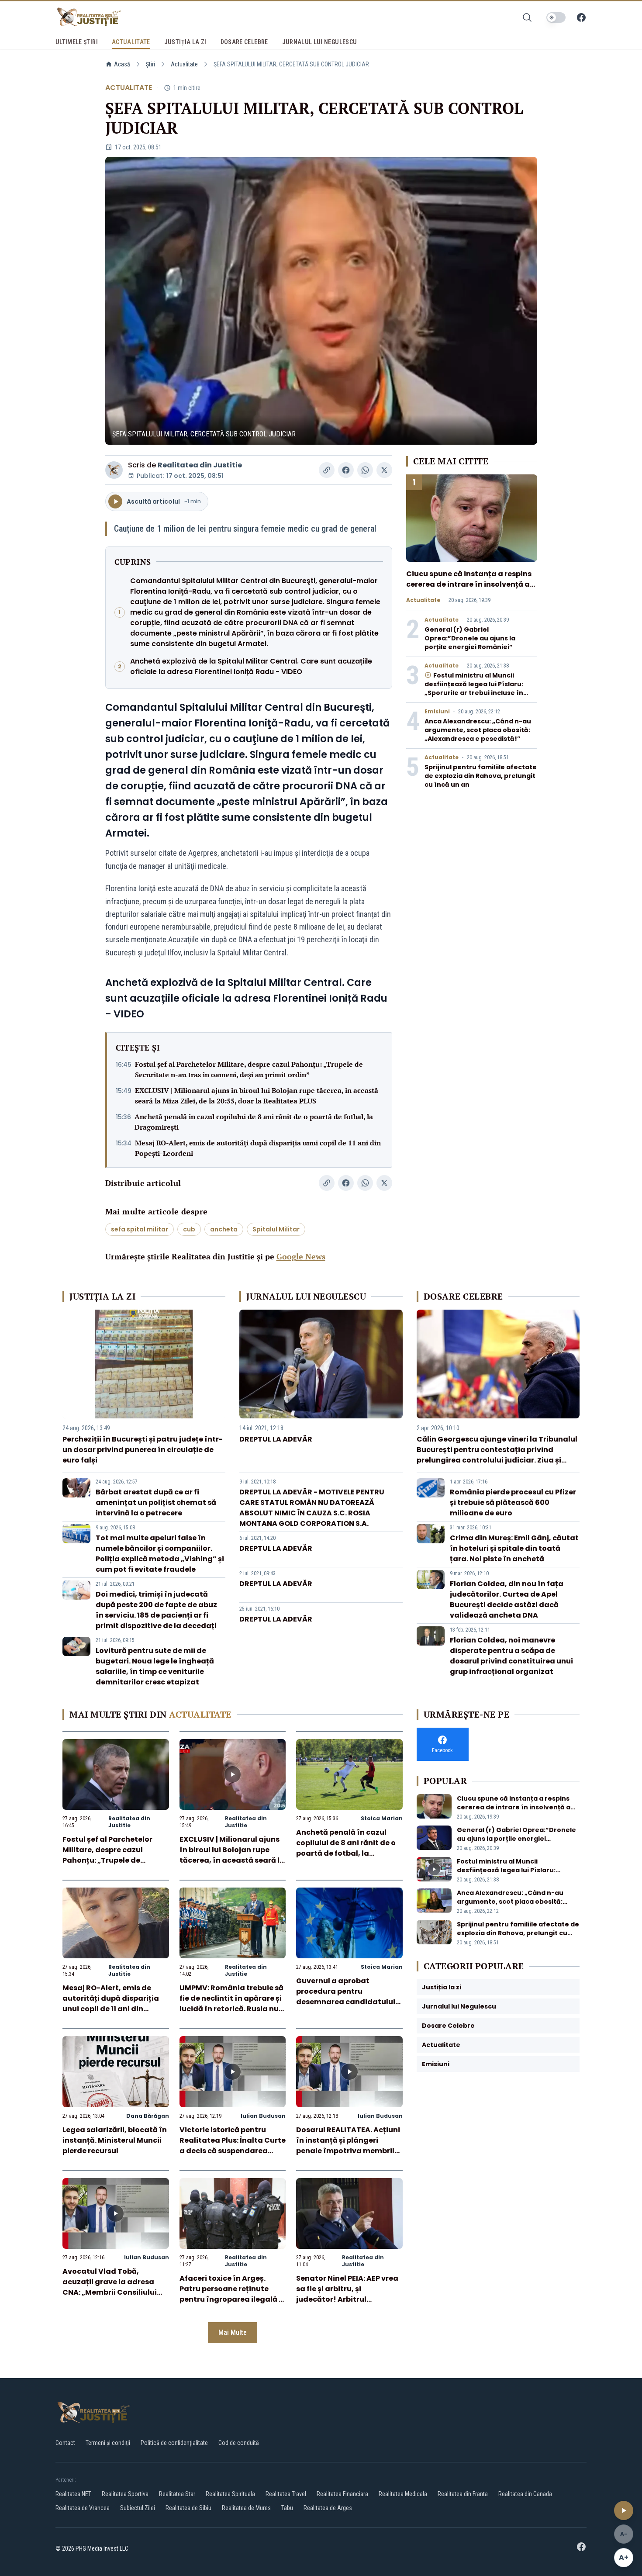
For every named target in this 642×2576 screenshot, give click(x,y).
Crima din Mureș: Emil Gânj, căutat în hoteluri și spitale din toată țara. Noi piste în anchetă (514, 1548)
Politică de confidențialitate (174, 2443)
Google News (301, 1256)
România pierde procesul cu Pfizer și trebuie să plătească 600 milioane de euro (513, 1502)
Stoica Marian (382, 1818)
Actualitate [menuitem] (131, 42)
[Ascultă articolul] (624, 2510)
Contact (65, 2443)
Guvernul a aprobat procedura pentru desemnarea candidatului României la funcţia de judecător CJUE (346, 2002)
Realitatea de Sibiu (188, 2508)
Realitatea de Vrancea (83, 2508)
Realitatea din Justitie (200, 465)
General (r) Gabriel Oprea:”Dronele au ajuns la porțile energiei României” (470, 638)
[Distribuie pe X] (384, 470)
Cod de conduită (239, 2443)
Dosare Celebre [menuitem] (244, 42)
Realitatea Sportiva (125, 2494)
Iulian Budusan (263, 2116)
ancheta (224, 1229)
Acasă (122, 64)
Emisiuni (437, 712)
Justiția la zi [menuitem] (185, 42)
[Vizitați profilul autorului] (114, 470)
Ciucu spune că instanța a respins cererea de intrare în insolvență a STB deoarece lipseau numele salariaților (469, 590)
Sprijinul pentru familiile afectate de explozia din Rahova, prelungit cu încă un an (481, 776)
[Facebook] (581, 17)
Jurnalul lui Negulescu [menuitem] (320, 42)
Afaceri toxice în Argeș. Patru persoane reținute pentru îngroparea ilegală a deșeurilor (232, 2294)
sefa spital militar (140, 1229)
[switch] (556, 17)
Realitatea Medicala (403, 2494)
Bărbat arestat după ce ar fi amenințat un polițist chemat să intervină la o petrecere (156, 1502)
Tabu (287, 2508)
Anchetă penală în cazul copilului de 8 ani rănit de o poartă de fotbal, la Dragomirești (254, 1122)
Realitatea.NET (73, 2494)
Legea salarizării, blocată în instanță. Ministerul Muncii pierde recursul (115, 2140)
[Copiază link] (327, 470)
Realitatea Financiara (342, 2494)
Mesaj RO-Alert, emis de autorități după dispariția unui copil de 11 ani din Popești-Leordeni (258, 1148)
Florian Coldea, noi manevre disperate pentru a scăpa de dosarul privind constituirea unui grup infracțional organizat (511, 1656)
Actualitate (184, 64)
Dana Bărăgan (148, 2116)
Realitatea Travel (286, 2494)
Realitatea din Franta (463, 2494)
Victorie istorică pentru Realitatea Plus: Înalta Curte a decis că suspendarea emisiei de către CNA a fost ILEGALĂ (233, 2151)
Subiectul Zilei (138, 2508)
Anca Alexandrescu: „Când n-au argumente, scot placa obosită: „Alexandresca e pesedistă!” (478, 730)
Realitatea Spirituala (230, 2494)
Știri (150, 64)
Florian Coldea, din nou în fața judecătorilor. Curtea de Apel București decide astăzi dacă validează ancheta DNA (507, 1599)
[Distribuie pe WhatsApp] (365, 470)
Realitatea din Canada (525, 2494)
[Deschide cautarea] (527, 17)
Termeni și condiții (108, 2443)
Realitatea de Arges (328, 2508)
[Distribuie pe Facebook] (346, 470)
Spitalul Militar (276, 1229)
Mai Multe (233, 2332)
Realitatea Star (177, 2494)
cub (189, 1229)
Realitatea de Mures (246, 2508)
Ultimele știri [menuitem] (77, 42)
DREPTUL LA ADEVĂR (276, 1439)
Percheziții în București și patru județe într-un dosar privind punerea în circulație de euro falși (143, 1450)
